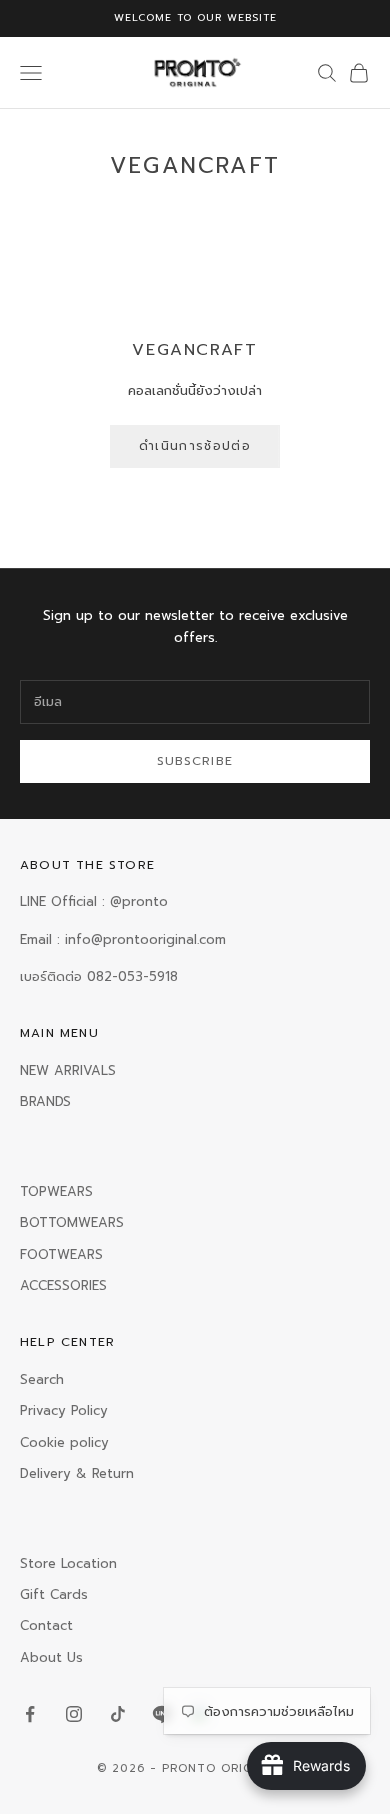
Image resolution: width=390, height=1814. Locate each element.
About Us (51, 1657)
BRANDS (45, 1101)
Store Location (68, 1563)
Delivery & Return (77, 1473)
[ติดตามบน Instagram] (74, 1714)
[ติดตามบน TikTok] (118, 1714)
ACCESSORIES (63, 1285)
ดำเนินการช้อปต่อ (195, 446)
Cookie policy (64, 1442)
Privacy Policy (64, 1410)
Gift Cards (54, 1594)
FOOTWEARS (61, 1254)
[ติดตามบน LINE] (162, 1714)
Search (42, 1379)
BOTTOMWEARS (72, 1222)
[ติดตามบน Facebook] (30, 1714)
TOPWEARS (56, 1191)
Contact (46, 1625)
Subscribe (195, 761)
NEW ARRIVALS (68, 1070)
